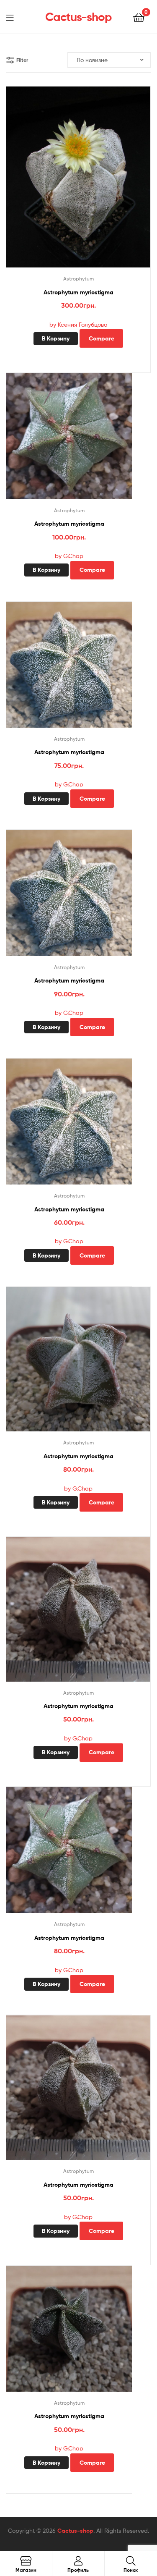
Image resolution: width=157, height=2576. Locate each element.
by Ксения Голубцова (78, 324)
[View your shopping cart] (139, 17)
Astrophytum (78, 279)
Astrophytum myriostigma (78, 292)
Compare (102, 338)
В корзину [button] (56, 338)
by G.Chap (69, 556)
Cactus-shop (78, 17)
